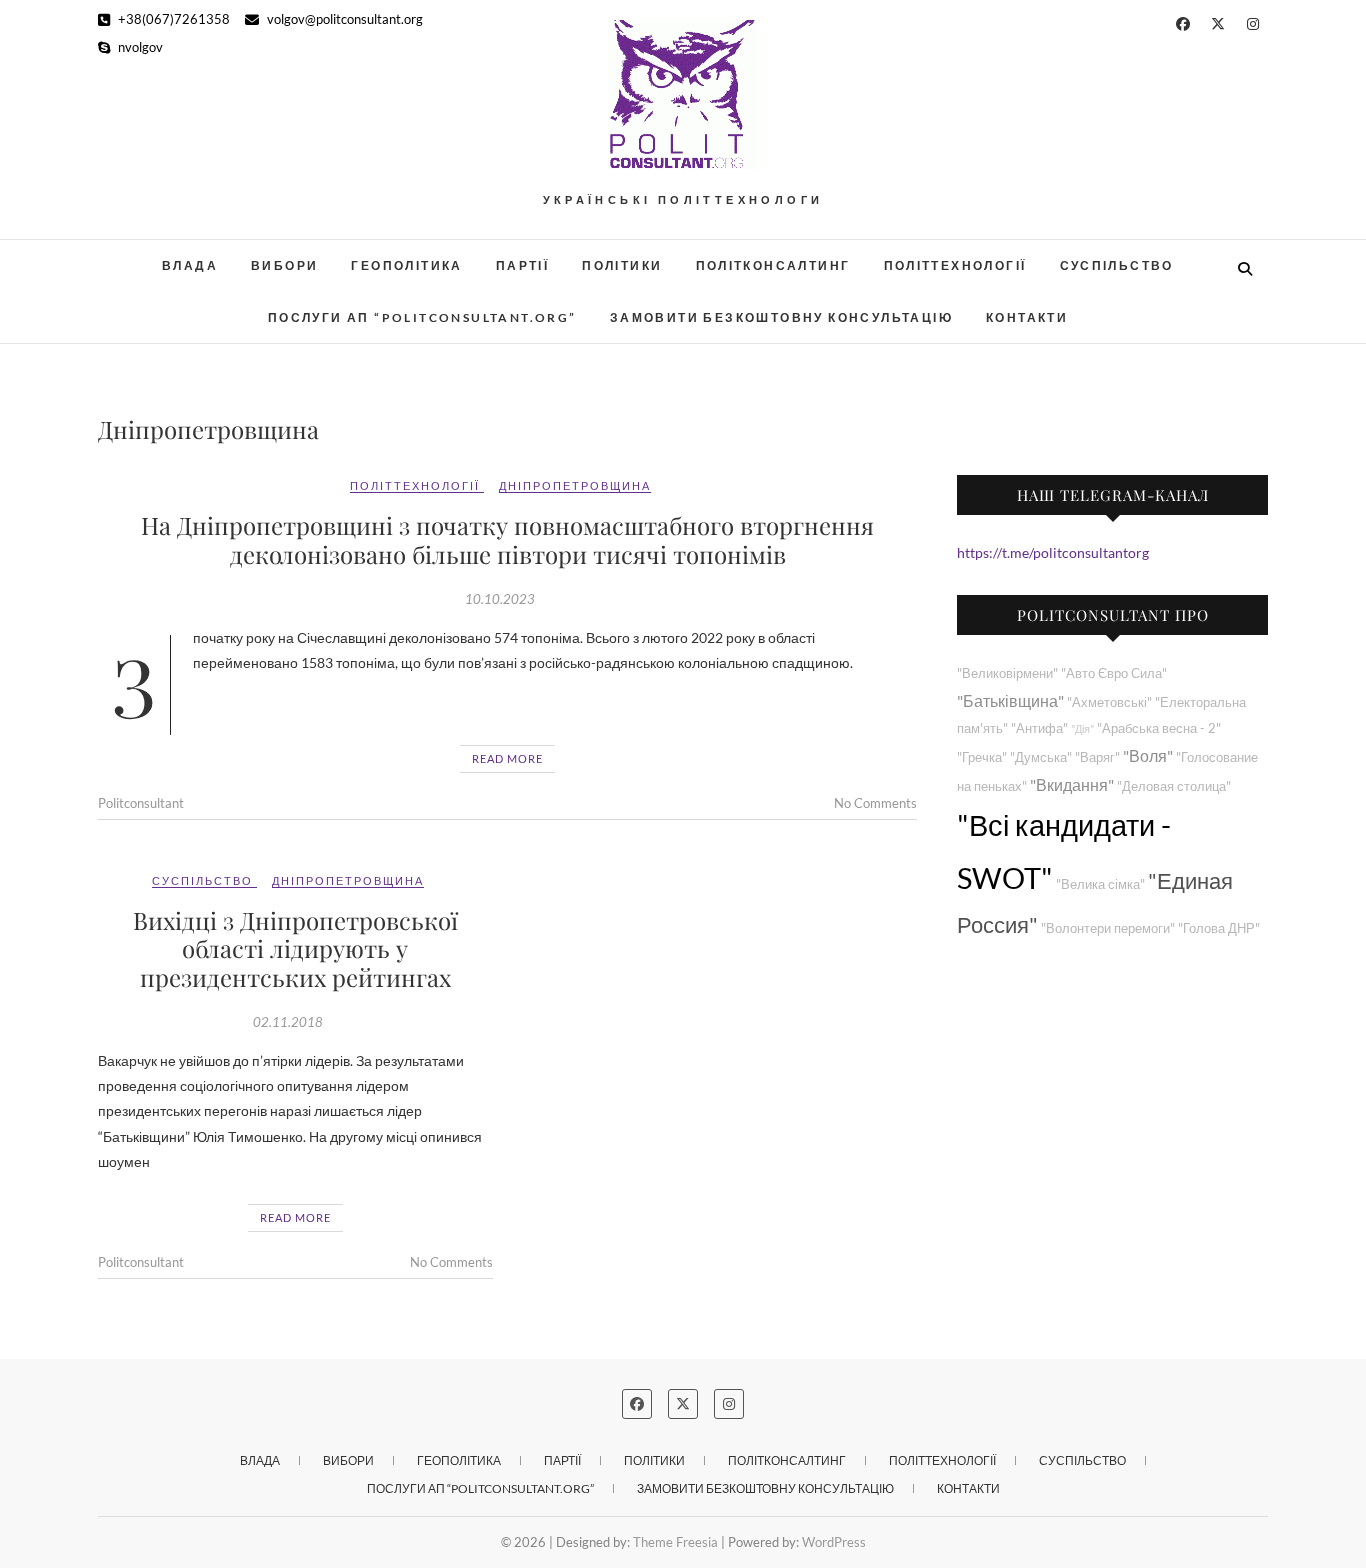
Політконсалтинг (773, 265)
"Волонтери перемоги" (1108, 928)
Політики (622, 265)
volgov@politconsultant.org (343, 19)
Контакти (1027, 317)
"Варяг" (1097, 757)
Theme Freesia (675, 1542)
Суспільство (1117, 265)
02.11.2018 (288, 1022)
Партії (522, 265)
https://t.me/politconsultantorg (1053, 552)
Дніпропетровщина (575, 485)
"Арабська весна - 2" (1159, 728)
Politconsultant (141, 803)
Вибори (284, 265)
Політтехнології (955, 265)
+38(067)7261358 (172, 19)
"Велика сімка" (1100, 884)
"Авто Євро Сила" (1114, 673)
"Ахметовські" (1109, 702)
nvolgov (139, 47)
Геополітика (406, 265)
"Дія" (1082, 728)
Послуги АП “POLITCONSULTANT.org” (422, 317)
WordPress (834, 1542)
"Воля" (1148, 755)
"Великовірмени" (1007, 673)
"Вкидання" (1072, 784)
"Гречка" (982, 757)
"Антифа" (1039, 728)
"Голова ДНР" (1219, 928)
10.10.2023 (500, 599)
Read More (507, 758)
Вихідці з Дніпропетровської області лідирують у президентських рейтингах (295, 949)
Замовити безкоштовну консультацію (781, 317)
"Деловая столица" (1174, 786)
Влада (190, 265)
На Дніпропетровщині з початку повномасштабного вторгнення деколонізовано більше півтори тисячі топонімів (507, 539)
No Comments (875, 803)
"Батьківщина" (1010, 700)
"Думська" (1041, 757)
